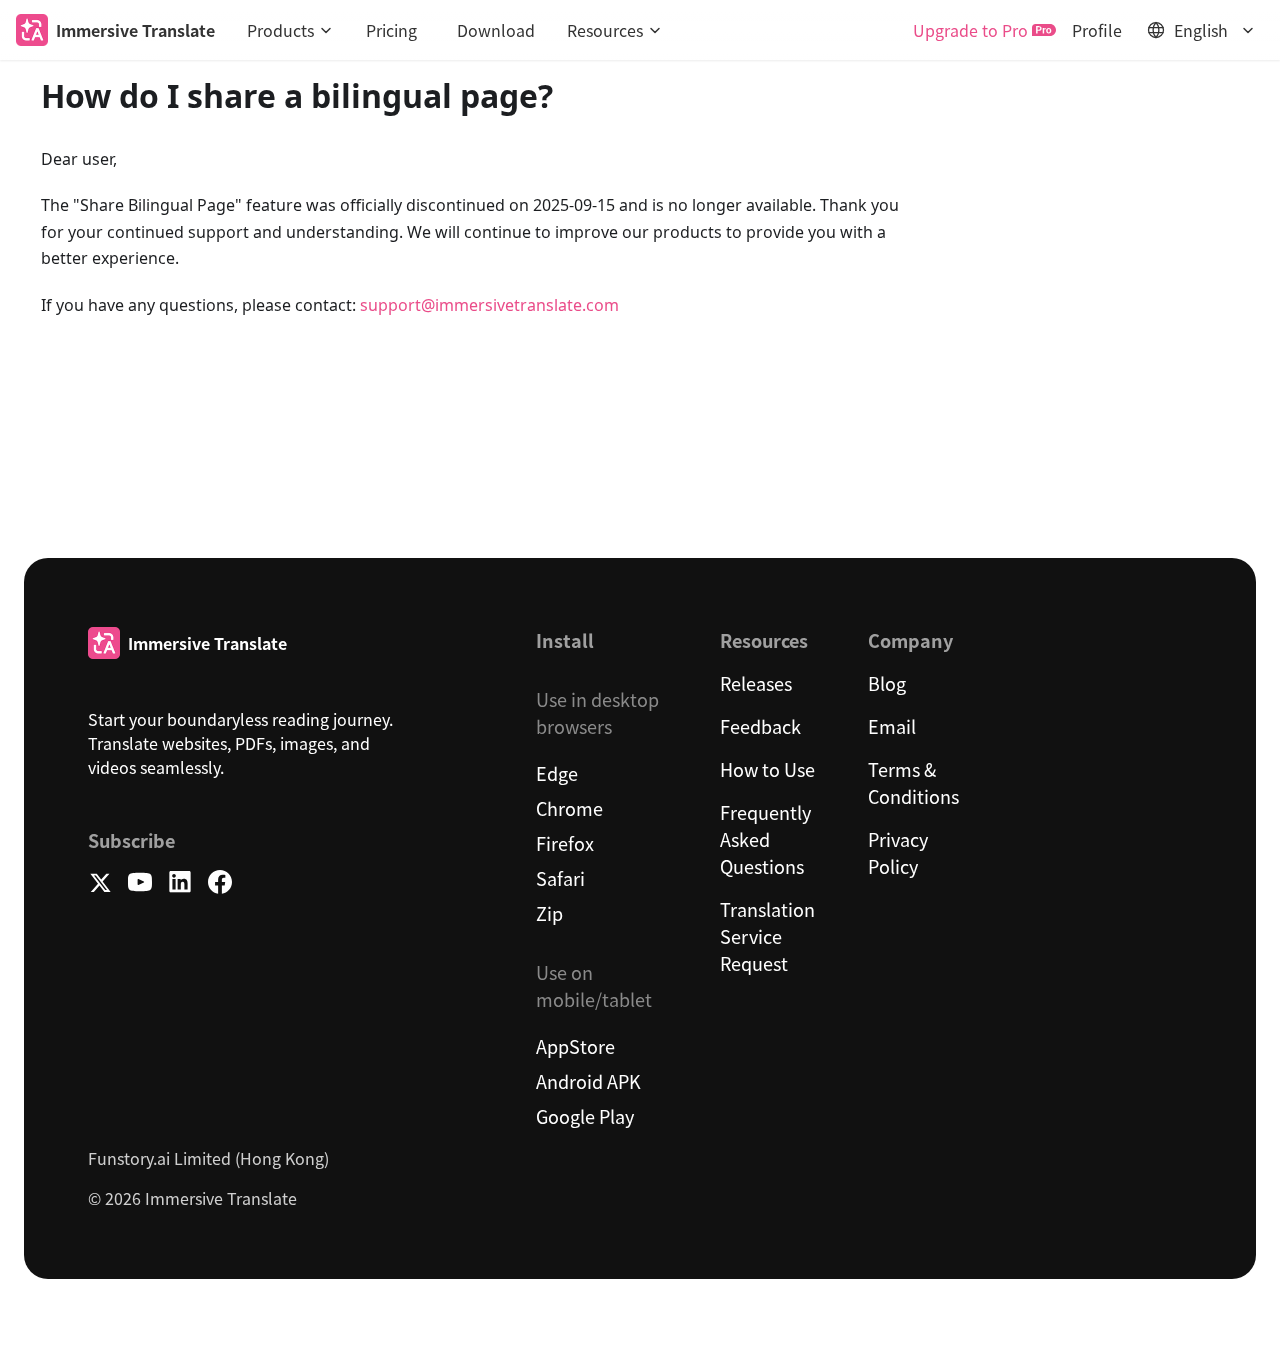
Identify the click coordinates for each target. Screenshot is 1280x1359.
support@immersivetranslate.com (489, 305)
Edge (557, 773)
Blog (887, 683)
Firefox (565, 843)
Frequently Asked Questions (765, 839)
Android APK (588, 1081)
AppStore (575, 1046)
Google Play (585, 1116)
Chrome (569, 808)
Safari (560, 878)
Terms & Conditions (913, 782)
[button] (290, 30)
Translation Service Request (767, 936)
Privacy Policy (898, 852)
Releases (756, 683)
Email (892, 726)
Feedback (760, 726)
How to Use (767, 769)
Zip (549, 913)
